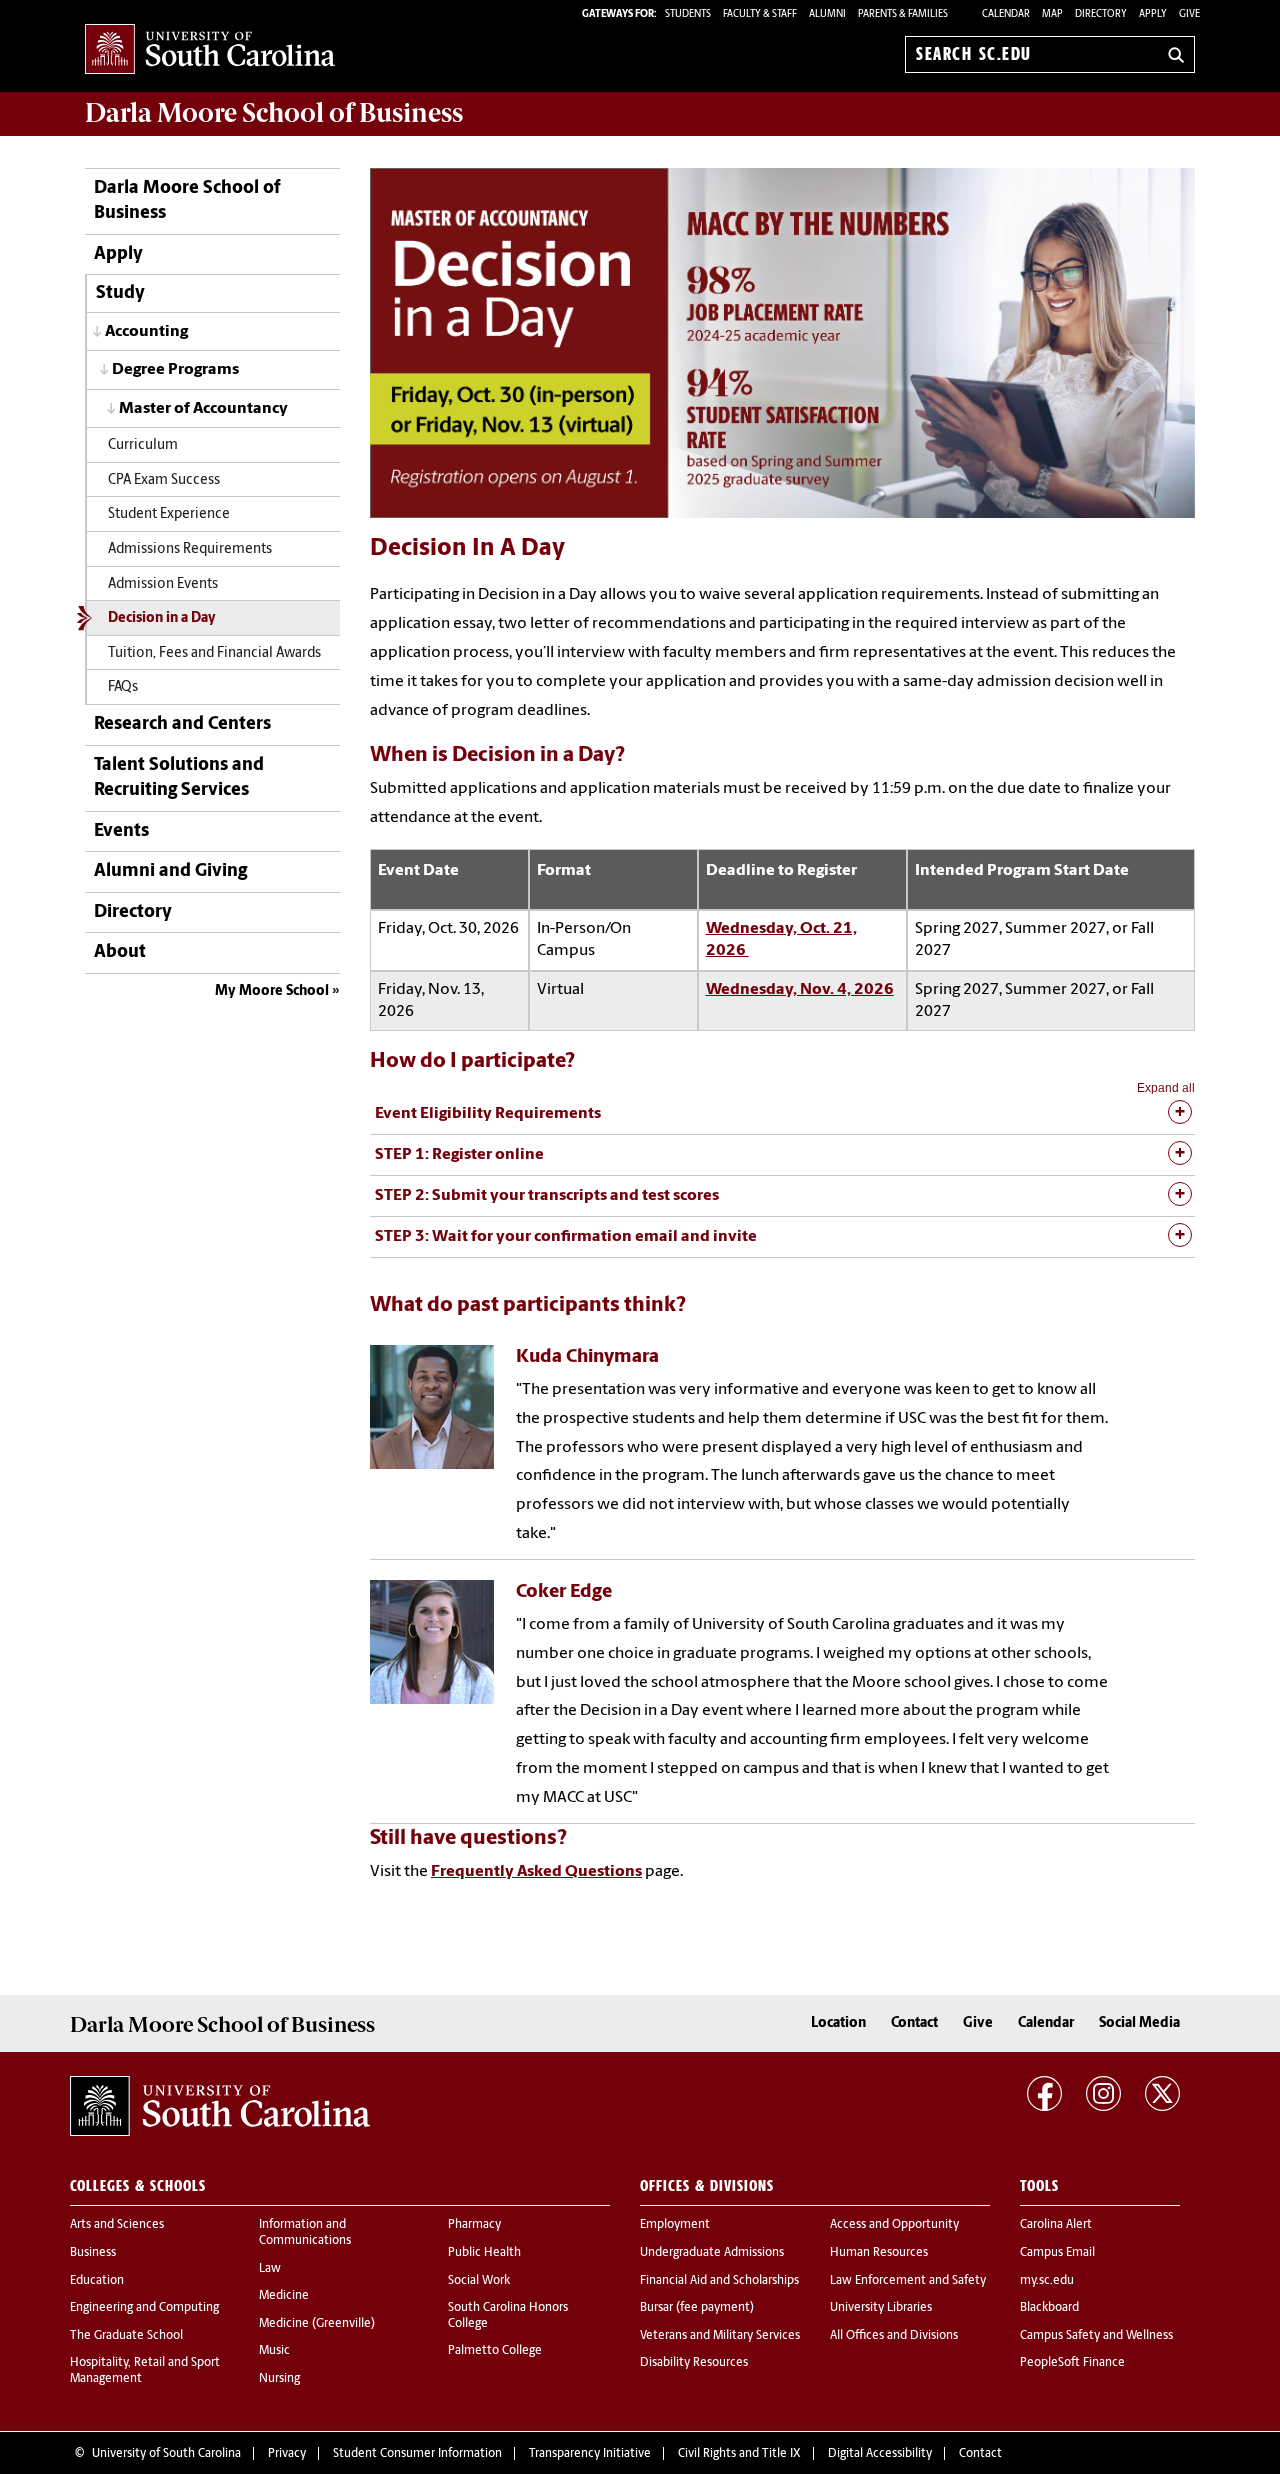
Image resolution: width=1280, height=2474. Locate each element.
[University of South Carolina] (220, 2106)
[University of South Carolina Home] (210, 50)
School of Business (274, 113)
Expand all (1166, 1088)
